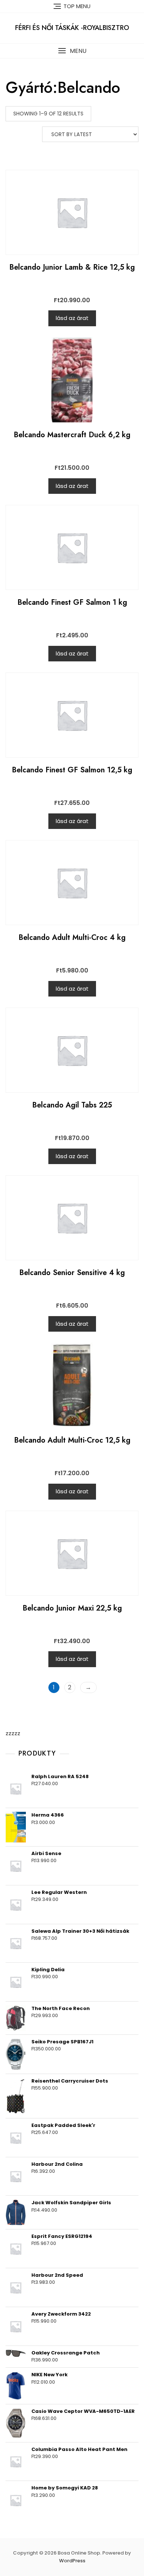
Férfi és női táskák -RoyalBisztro (72, 28)
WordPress (72, 2561)
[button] (72, 51)
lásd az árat (72, 318)
